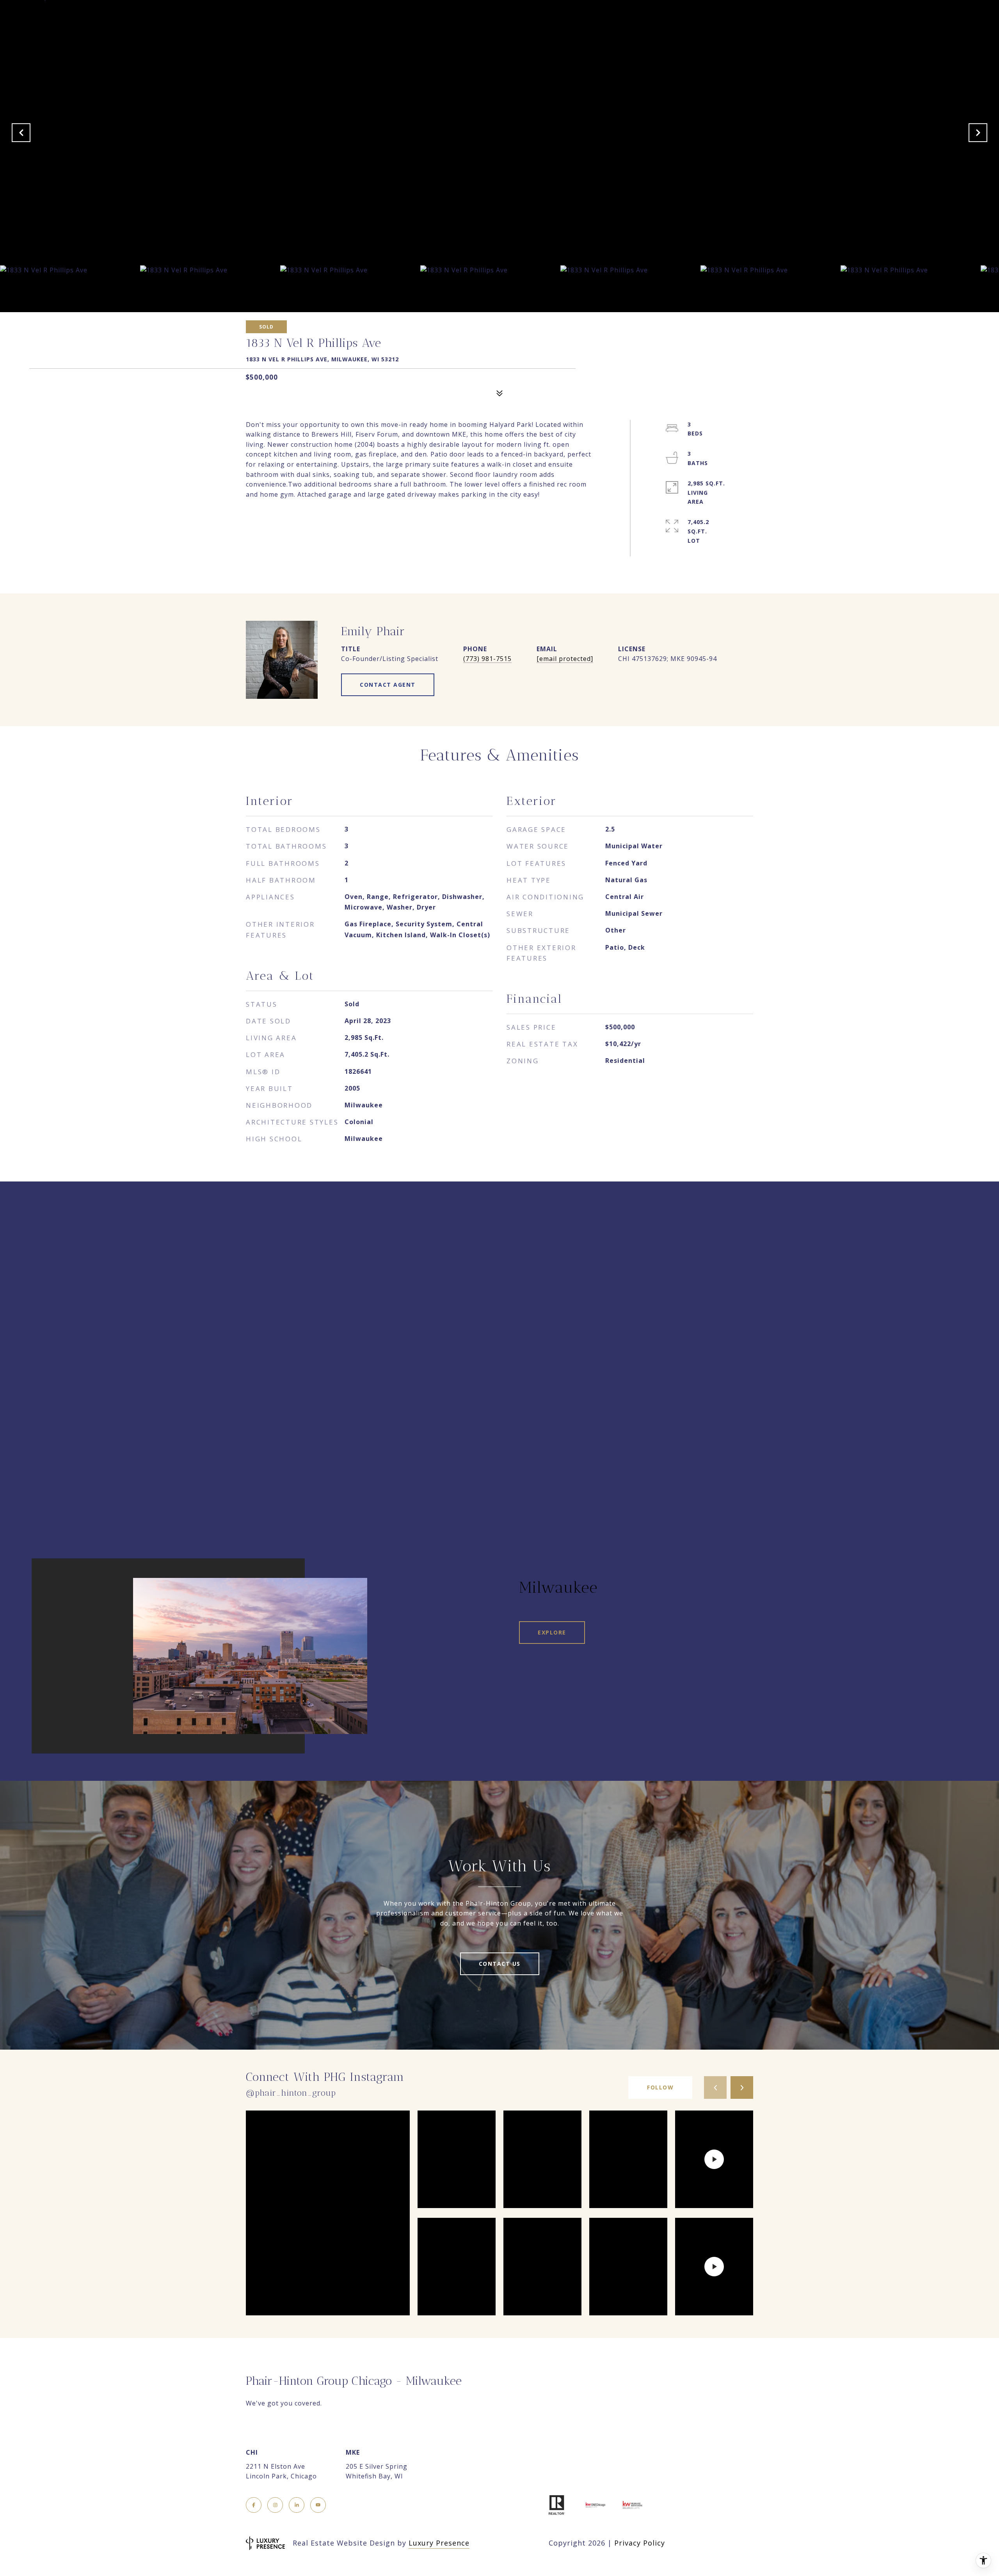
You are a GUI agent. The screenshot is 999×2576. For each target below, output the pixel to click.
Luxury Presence (439, 2543)
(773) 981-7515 (487, 659)
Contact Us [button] (500, 1964)
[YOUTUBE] (318, 2505)
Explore (552, 1632)
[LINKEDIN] (297, 2505)
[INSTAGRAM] (275, 2505)
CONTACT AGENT (388, 685)
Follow (660, 2087)
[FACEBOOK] (254, 2505)
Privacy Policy (640, 2543)
